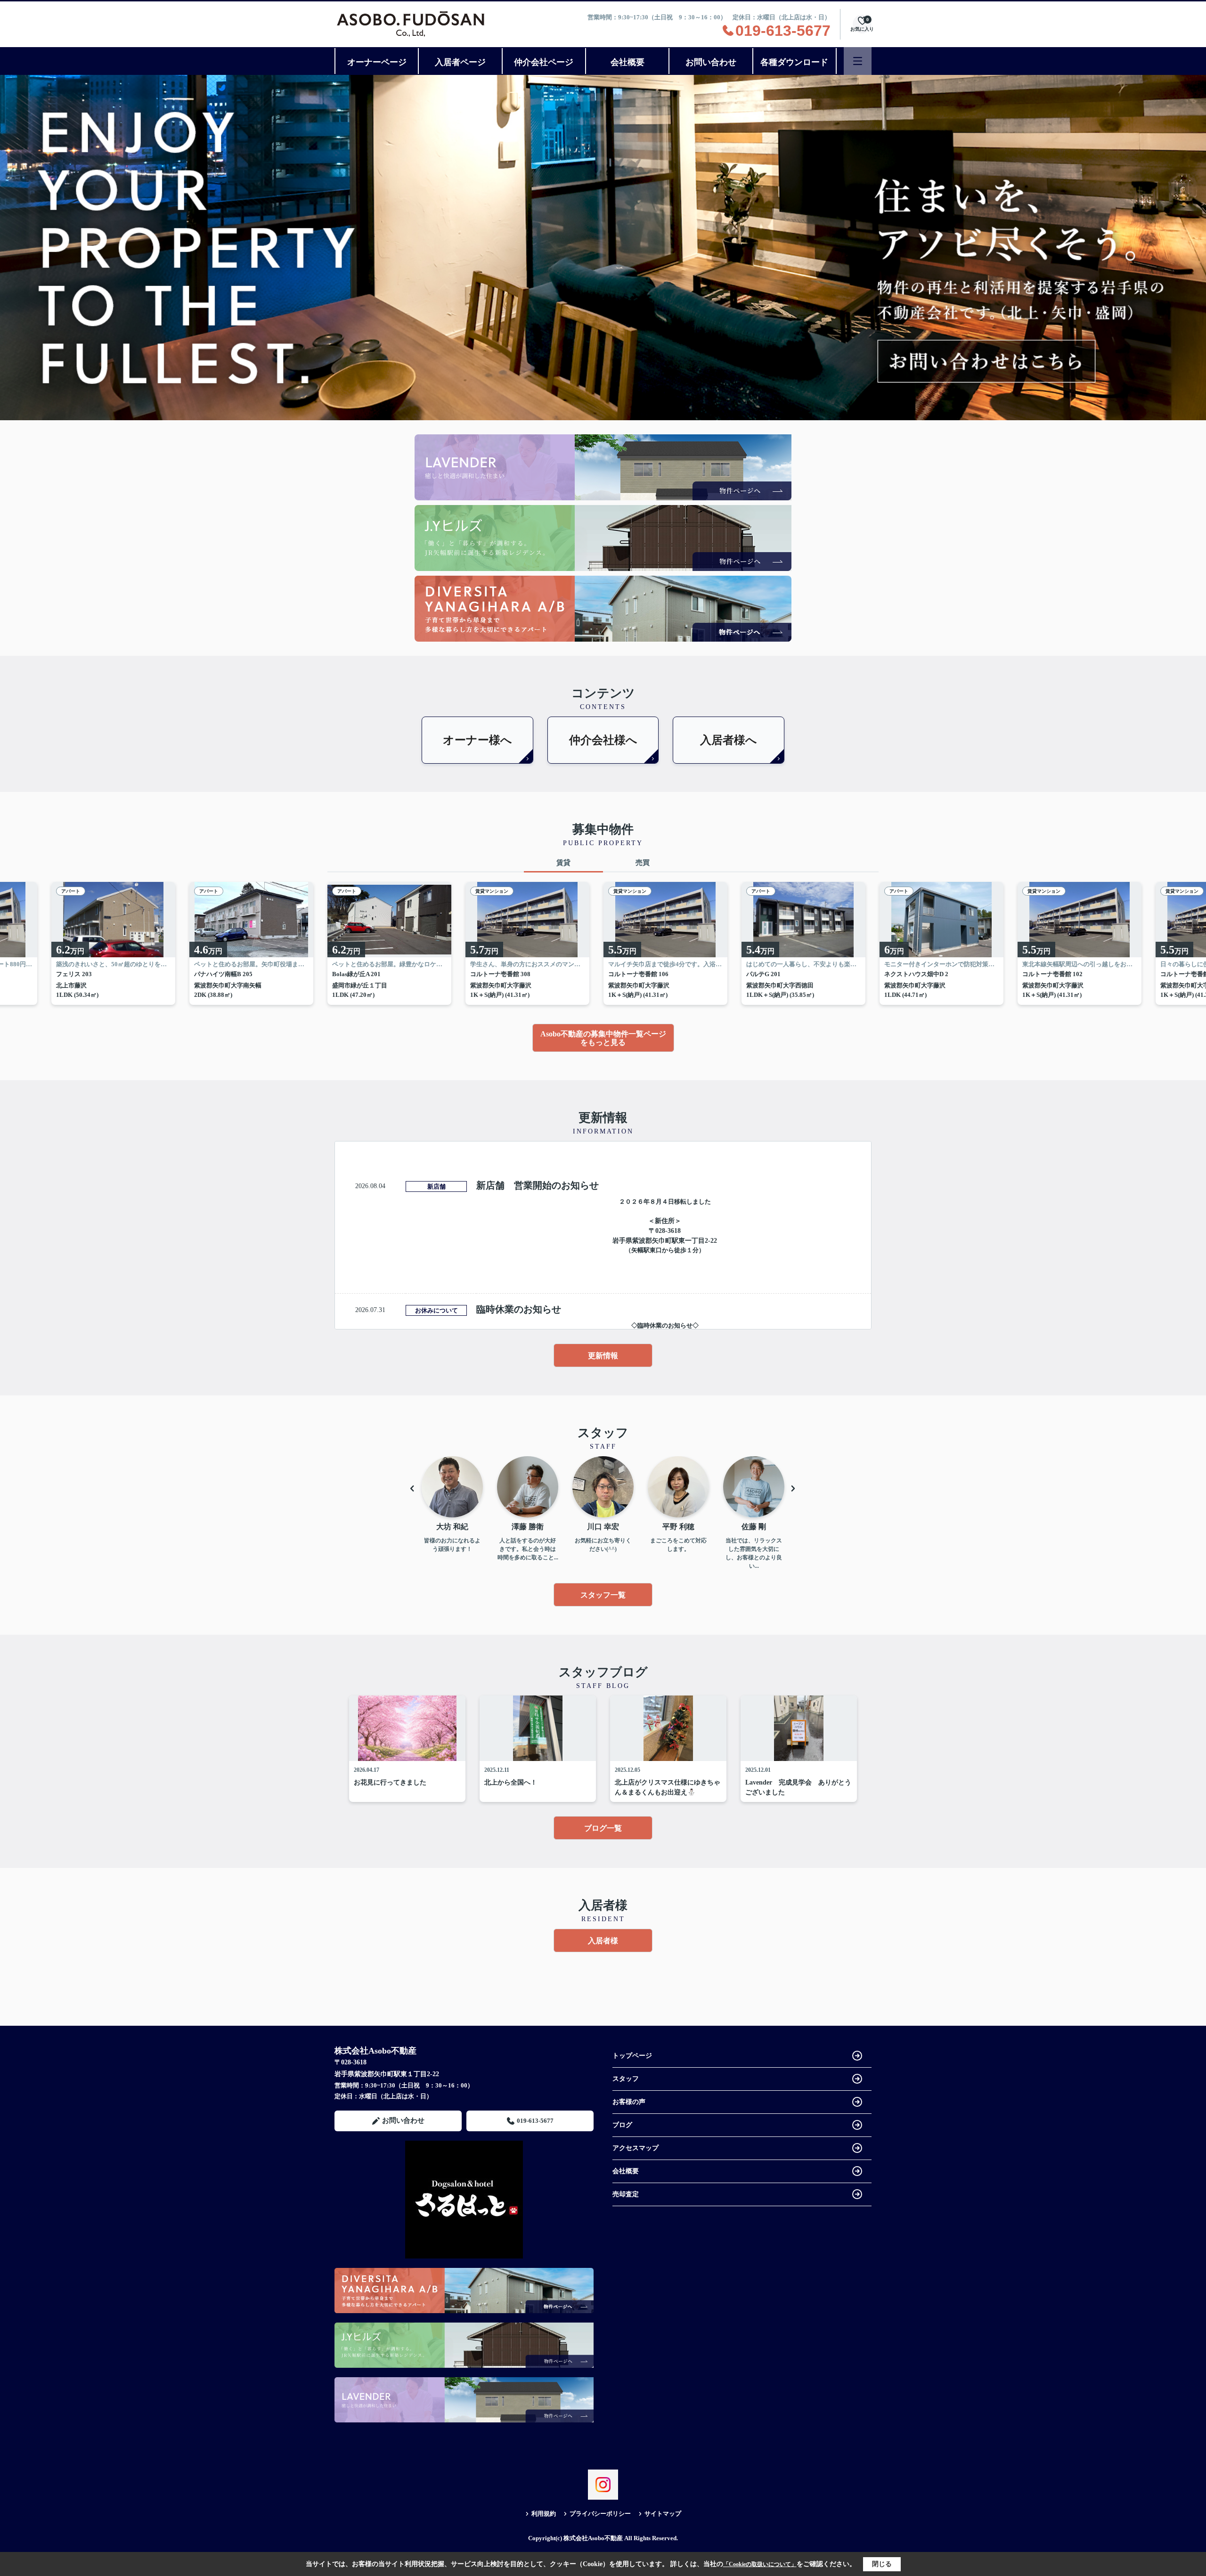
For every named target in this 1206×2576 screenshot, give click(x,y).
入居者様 (603, 1941)
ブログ (622, 2125)
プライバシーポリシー (600, 2514)
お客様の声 (629, 2102)
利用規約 (544, 2514)
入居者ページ (460, 62)
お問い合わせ (711, 62)
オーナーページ (377, 62)
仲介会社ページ (544, 62)
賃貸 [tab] (563, 863)
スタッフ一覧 (603, 1595)
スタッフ (626, 2079)
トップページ (632, 2056)
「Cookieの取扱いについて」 (760, 2564)
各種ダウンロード (794, 62)
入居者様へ (729, 740)
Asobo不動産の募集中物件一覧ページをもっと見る (603, 1038)
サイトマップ (663, 2514)
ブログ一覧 (603, 1828)
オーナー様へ (477, 740)
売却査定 (626, 2194)
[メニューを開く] (858, 61)
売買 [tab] (643, 863)
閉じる (882, 2564)
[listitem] (396, 943)
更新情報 (603, 1356)
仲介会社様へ (603, 740)
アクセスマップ (636, 2148)
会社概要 (627, 62)
